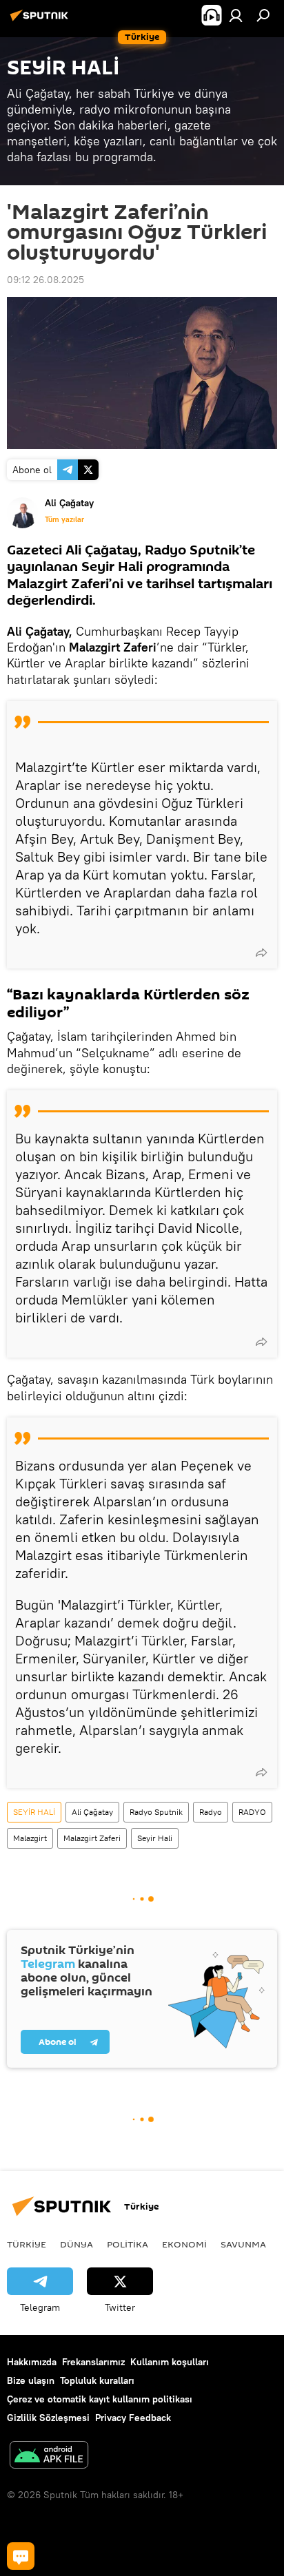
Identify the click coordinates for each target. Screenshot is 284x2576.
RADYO (252, 1812)
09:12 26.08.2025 (45, 280)
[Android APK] (49, 2456)
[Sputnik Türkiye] (41, 21)
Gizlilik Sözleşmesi (48, 2418)
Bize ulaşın (31, 2380)
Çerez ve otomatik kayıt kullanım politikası (100, 2399)
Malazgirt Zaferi (92, 1838)
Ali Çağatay (92, 1812)
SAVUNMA (243, 2244)
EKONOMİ (184, 2244)
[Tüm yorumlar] (21, 2556)
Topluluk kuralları (97, 2380)
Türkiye (27, 2244)
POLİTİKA (128, 2244)
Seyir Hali (155, 1838)
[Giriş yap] (236, 15)
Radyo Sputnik (156, 1812)
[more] (261, 953)
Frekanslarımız (93, 2362)
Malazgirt (30, 1838)
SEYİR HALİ (34, 1812)
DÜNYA (77, 2244)
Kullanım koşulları (170, 2362)
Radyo (211, 1812)
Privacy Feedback (133, 2418)
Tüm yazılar (64, 519)
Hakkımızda (32, 2362)
